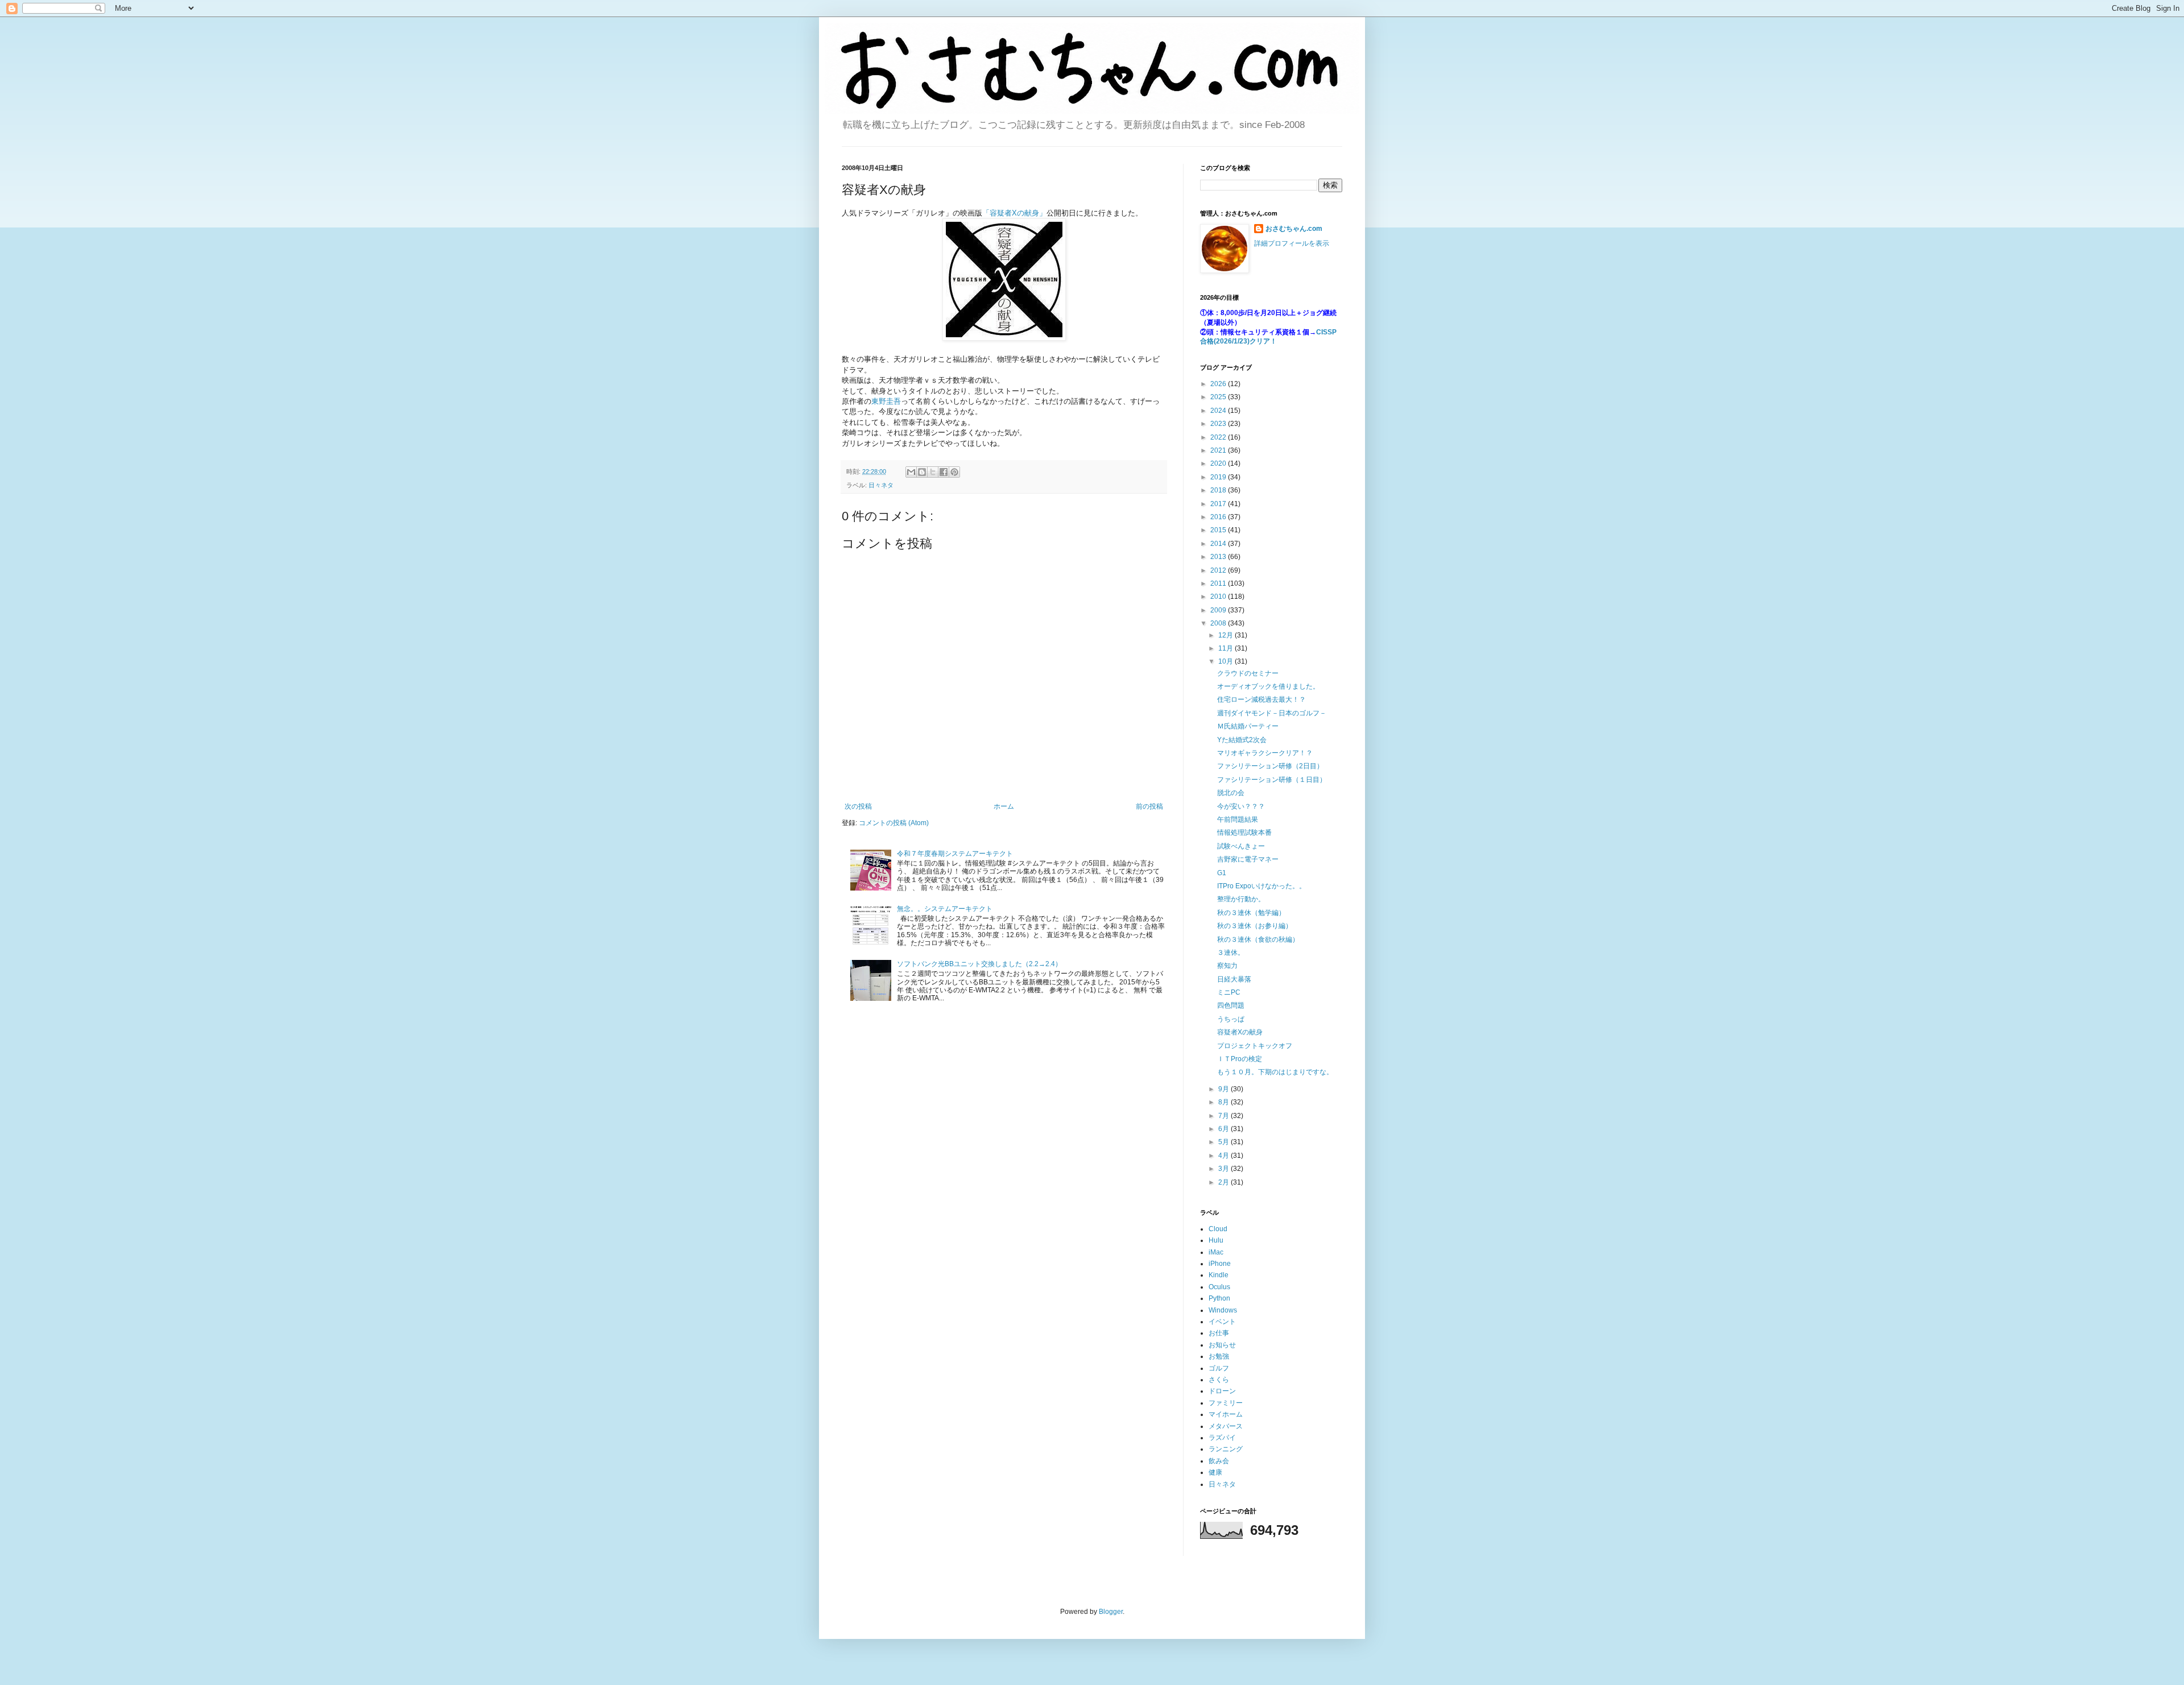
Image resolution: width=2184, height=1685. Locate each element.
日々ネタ (881, 485)
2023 (1219, 424)
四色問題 (1231, 1005)
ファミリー (1226, 1403)
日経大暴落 (1234, 979)
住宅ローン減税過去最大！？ (1261, 699)
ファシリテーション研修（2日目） (1270, 766)
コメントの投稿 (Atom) (894, 823)
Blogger (1111, 1612)
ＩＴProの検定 (1240, 1059)
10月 (1227, 661)
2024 (1219, 411)
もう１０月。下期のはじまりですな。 (1275, 1072)
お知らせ (1222, 1345)
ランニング (1226, 1449)
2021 (1219, 450)
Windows (1223, 1310)
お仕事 (1219, 1333)
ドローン (1222, 1391)
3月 (1225, 1169)
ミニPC (1229, 992)
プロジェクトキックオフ (1255, 1046)
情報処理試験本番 (1244, 833)
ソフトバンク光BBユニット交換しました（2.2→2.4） (979, 964)
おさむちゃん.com (1294, 229)
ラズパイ (1222, 1438)
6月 (1225, 1129)
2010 (1219, 597)
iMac (1216, 1252)
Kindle (1219, 1275)
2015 (1219, 530)
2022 (1219, 437)
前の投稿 (1149, 806)
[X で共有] (933, 472)
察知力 (1227, 966)
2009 (1219, 610)
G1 (1222, 873)
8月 (1225, 1102)
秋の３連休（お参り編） (1255, 926)
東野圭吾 (886, 401)
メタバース (1226, 1426)
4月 (1225, 1156)
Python (1219, 1298)
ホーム (1004, 806)
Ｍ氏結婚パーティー (1248, 726)
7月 (1225, 1116)
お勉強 (1219, 1356)
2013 (1219, 557)
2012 (1219, 570)
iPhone (1220, 1264)
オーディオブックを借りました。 (1268, 686)
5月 (1225, 1142)
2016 (1219, 517)
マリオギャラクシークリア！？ (1265, 753)
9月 (1225, 1089)
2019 (1219, 477)
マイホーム (1226, 1414)
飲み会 (1219, 1461)
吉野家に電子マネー (1248, 859)
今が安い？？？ (1241, 806)
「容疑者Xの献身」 (1014, 213)
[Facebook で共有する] (944, 472)
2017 (1219, 504)
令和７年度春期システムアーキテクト (955, 854)
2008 (1219, 623)
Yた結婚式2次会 (1242, 740)
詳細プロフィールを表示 (1292, 243)
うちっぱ (1231, 1019)
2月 (1225, 1182)
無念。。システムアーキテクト (945, 909)
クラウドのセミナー (1248, 673)
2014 (1219, 544)
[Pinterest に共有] (954, 472)
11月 (1227, 648)
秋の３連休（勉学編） (1251, 913)
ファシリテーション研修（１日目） (1272, 780)
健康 (1215, 1472)
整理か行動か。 (1241, 899)
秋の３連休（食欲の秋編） (1258, 939)
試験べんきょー (1241, 846)
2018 (1219, 490)
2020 (1219, 463)
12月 (1227, 635)
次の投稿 (858, 806)
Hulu (1216, 1240)
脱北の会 (1231, 793)
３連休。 (1231, 953)
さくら (1219, 1380)
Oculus (1219, 1287)
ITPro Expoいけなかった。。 (1261, 886)
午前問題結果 (1238, 819)
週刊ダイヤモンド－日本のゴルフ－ (1272, 713)
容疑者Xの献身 (1240, 1032)
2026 (1219, 384)
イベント (1222, 1322)
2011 (1219, 583)
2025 (1219, 397)
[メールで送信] (911, 472)
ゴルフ (1219, 1368)
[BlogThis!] (922, 472)
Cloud (1218, 1229)
